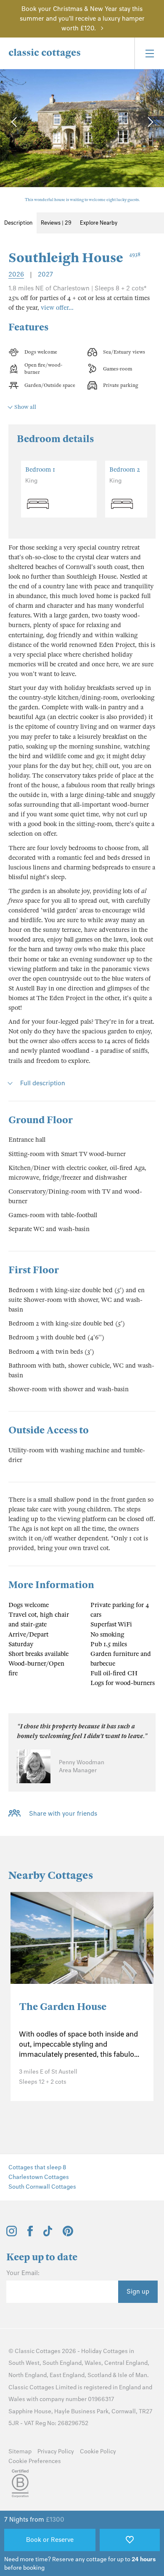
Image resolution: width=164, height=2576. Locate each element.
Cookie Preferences (35, 2461)
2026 (16, 274)
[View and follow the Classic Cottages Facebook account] (30, 2234)
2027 (45, 274)
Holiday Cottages (104, 2351)
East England (67, 2375)
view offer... (57, 308)
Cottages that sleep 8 (37, 2167)
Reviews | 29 (56, 223)
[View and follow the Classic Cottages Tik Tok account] (48, 2234)
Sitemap (20, 2451)
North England (28, 2375)
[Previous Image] (15, 122)
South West (24, 2363)
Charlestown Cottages (39, 2177)
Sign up (138, 2292)
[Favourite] (130, 2540)
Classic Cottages (38, 2351)
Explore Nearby (99, 223)
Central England (126, 2363)
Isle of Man (132, 2375)
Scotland (99, 2375)
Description (18, 223)
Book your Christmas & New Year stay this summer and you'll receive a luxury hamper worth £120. (82, 19)
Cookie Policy (98, 2451)
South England (62, 2363)
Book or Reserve (50, 2540)
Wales (93, 2363)
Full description (43, 1083)
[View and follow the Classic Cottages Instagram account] (12, 2234)
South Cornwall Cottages (42, 2187)
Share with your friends (63, 1814)
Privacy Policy (56, 2451)
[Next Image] (149, 122)
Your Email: (23, 2273)
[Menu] (149, 53)
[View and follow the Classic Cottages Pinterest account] (68, 2234)
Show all (25, 407)
